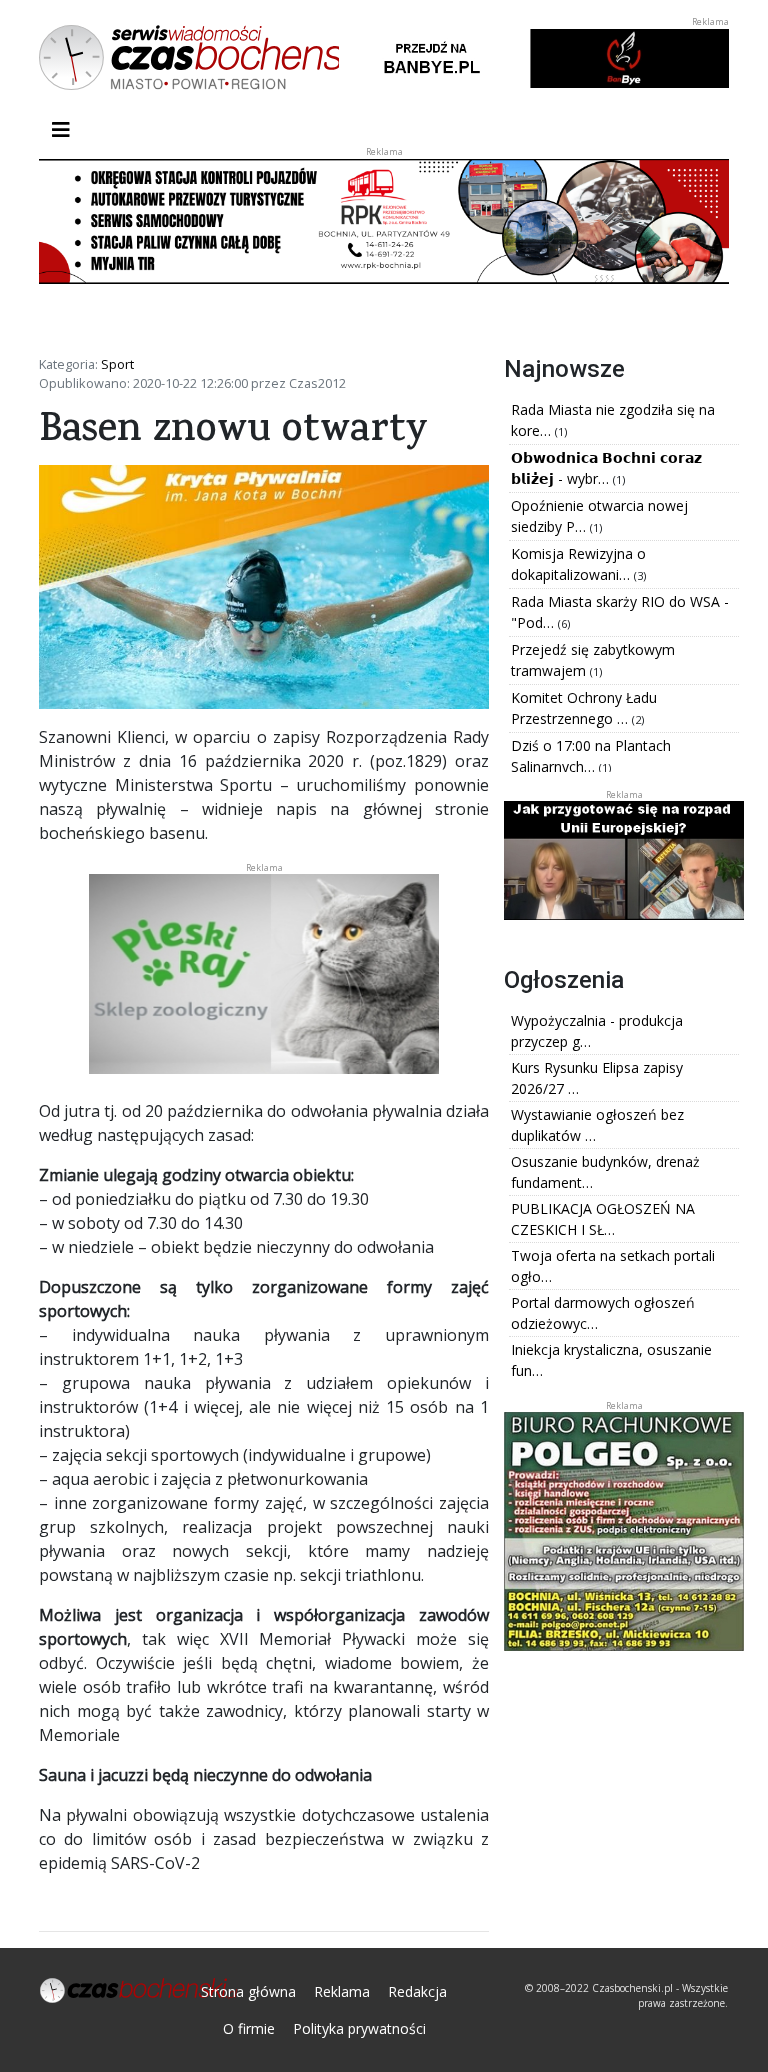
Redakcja (417, 1991)
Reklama (342, 1991)
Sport (117, 364)
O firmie (249, 2028)
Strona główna (248, 1991)
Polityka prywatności (359, 2028)
